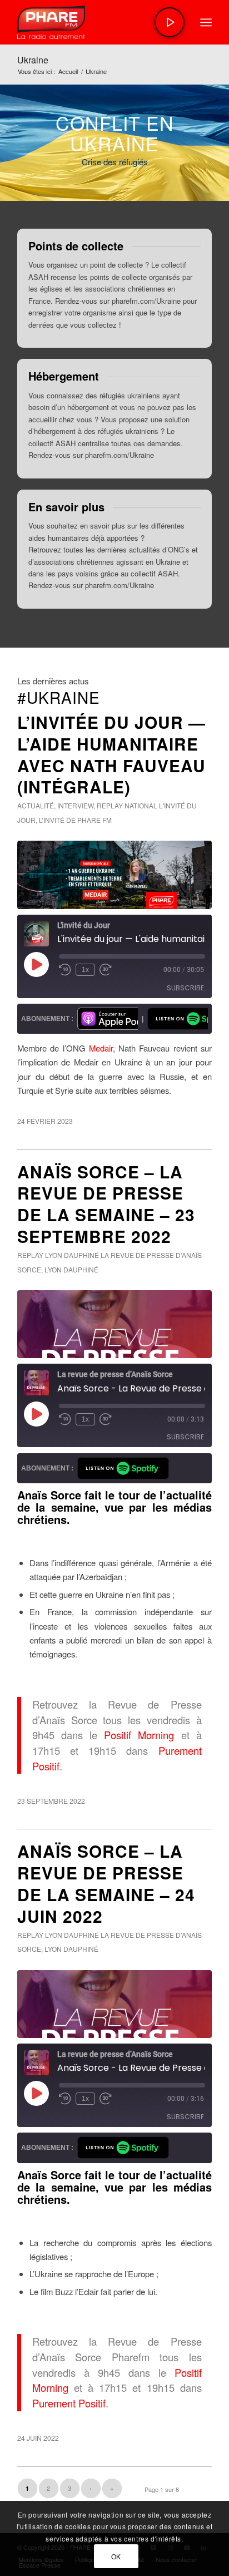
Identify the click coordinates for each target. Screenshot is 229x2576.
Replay (110, 805)
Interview (75, 805)
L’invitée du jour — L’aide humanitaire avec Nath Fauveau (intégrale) (111, 754)
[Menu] (206, 22)
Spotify (178, 1019)
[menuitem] (206, 22)
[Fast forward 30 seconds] (106, 970)
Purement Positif (69, 2403)
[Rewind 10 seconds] (65, 970)
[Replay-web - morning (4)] (114, 875)
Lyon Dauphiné (72, 1255)
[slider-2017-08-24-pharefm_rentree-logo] (95, 22)
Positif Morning (139, 1735)
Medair (101, 1048)
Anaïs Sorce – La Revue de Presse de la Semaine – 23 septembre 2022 (106, 1204)
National (141, 805)
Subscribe (185, 988)
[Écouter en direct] (170, 22)
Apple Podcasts (108, 1019)
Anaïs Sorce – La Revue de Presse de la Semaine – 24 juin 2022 (106, 1883)
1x (85, 970)
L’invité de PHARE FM (75, 820)
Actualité (36, 805)
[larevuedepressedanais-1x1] (114, 1324)
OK (116, 2556)
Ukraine (33, 60)
